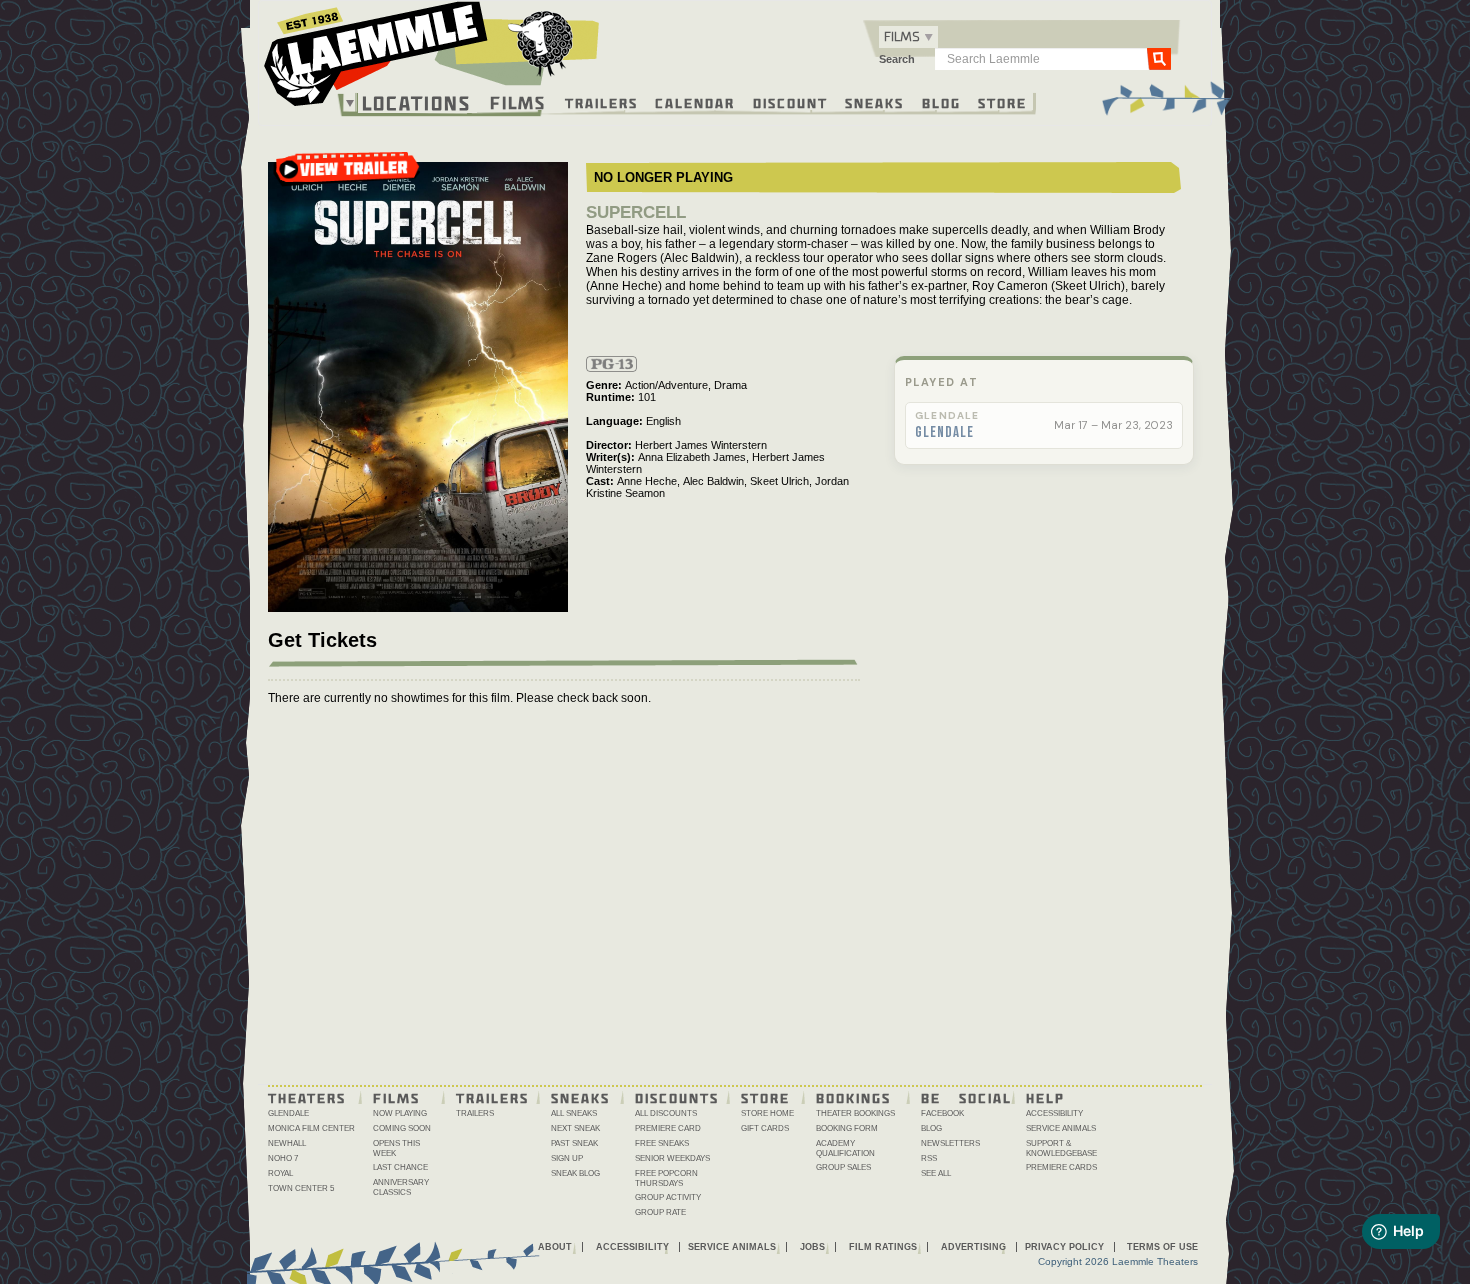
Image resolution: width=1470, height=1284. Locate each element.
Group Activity (668, 1197)
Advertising (973, 1247)
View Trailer (347, 175)
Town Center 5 (301, 1188)
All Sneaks (574, 1113)
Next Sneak (575, 1128)
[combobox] (908, 37)
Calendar (695, 102)
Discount (790, 102)
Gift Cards (765, 1128)
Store (1002, 102)
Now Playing (400, 1113)
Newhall (287, 1143)
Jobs (812, 1247)
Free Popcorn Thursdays (666, 1178)
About (555, 1247)
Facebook (942, 1113)
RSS (929, 1158)
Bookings (853, 1097)
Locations (416, 103)
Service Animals (1061, 1128)
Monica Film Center (311, 1128)
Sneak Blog (575, 1173)
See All (936, 1173)
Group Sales (843, 1167)
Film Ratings (883, 1247)
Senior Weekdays (672, 1158)
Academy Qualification (845, 1148)
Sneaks (874, 102)
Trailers (601, 102)
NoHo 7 (283, 1158)
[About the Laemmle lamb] (541, 42)
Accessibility (1054, 1113)
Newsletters (950, 1143)
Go (1159, 58)
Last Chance (400, 1167)
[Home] (432, 59)
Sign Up (567, 1158)
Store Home (767, 1113)
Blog (941, 102)
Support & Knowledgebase (1061, 1148)
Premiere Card (668, 1128)
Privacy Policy (1064, 1247)
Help (1045, 1097)
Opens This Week (396, 1148)
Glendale (944, 433)
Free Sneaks (662, 1143)
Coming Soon (402, 1128)
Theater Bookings (855, 1113)
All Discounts (666, 1113)
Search (897, 59)
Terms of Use (1162, 1247)
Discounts (677, 1097)
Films (518, 100)
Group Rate (660, 1212)
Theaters (307, 1097)
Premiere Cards (1061, 1167)
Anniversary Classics (401, 1187)
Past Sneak (574, 1143)
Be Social (966, 1097)
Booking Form (847, 1128)
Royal (280, 1173)
